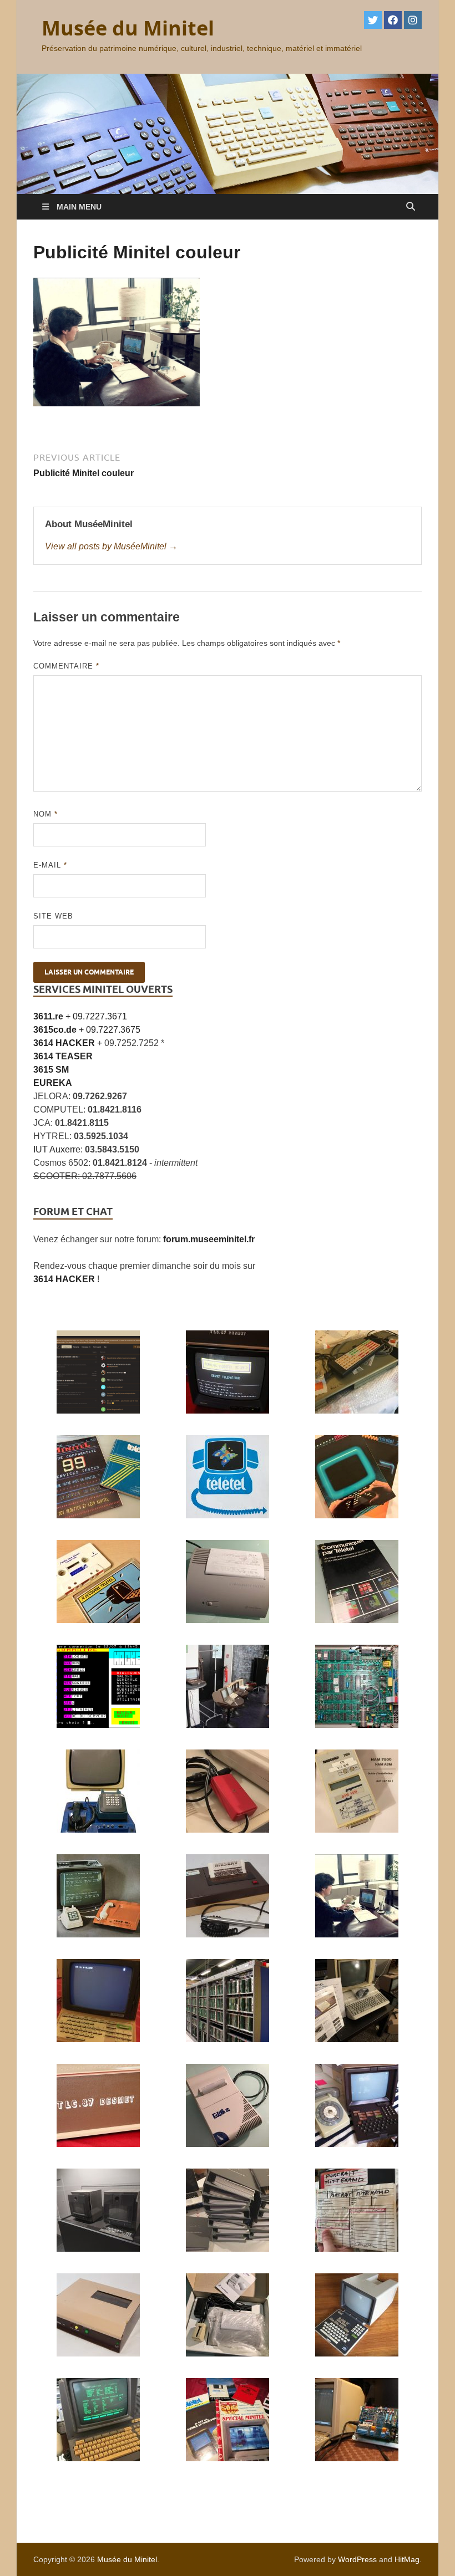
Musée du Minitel (128, 28)
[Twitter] (373, 20)
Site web (53, 916)
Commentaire (66, 666)
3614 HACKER (64, 1279)
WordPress (357, 2559)
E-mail (50, 865)
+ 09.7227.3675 (87, 1030)
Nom (46, 814)
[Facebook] (393, 20)
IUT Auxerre (57, 1149)
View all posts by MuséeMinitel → (111, 546)
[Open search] (411, 206)
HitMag (407, 2559)
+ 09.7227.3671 (80, 1016)
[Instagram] (413, 20)
